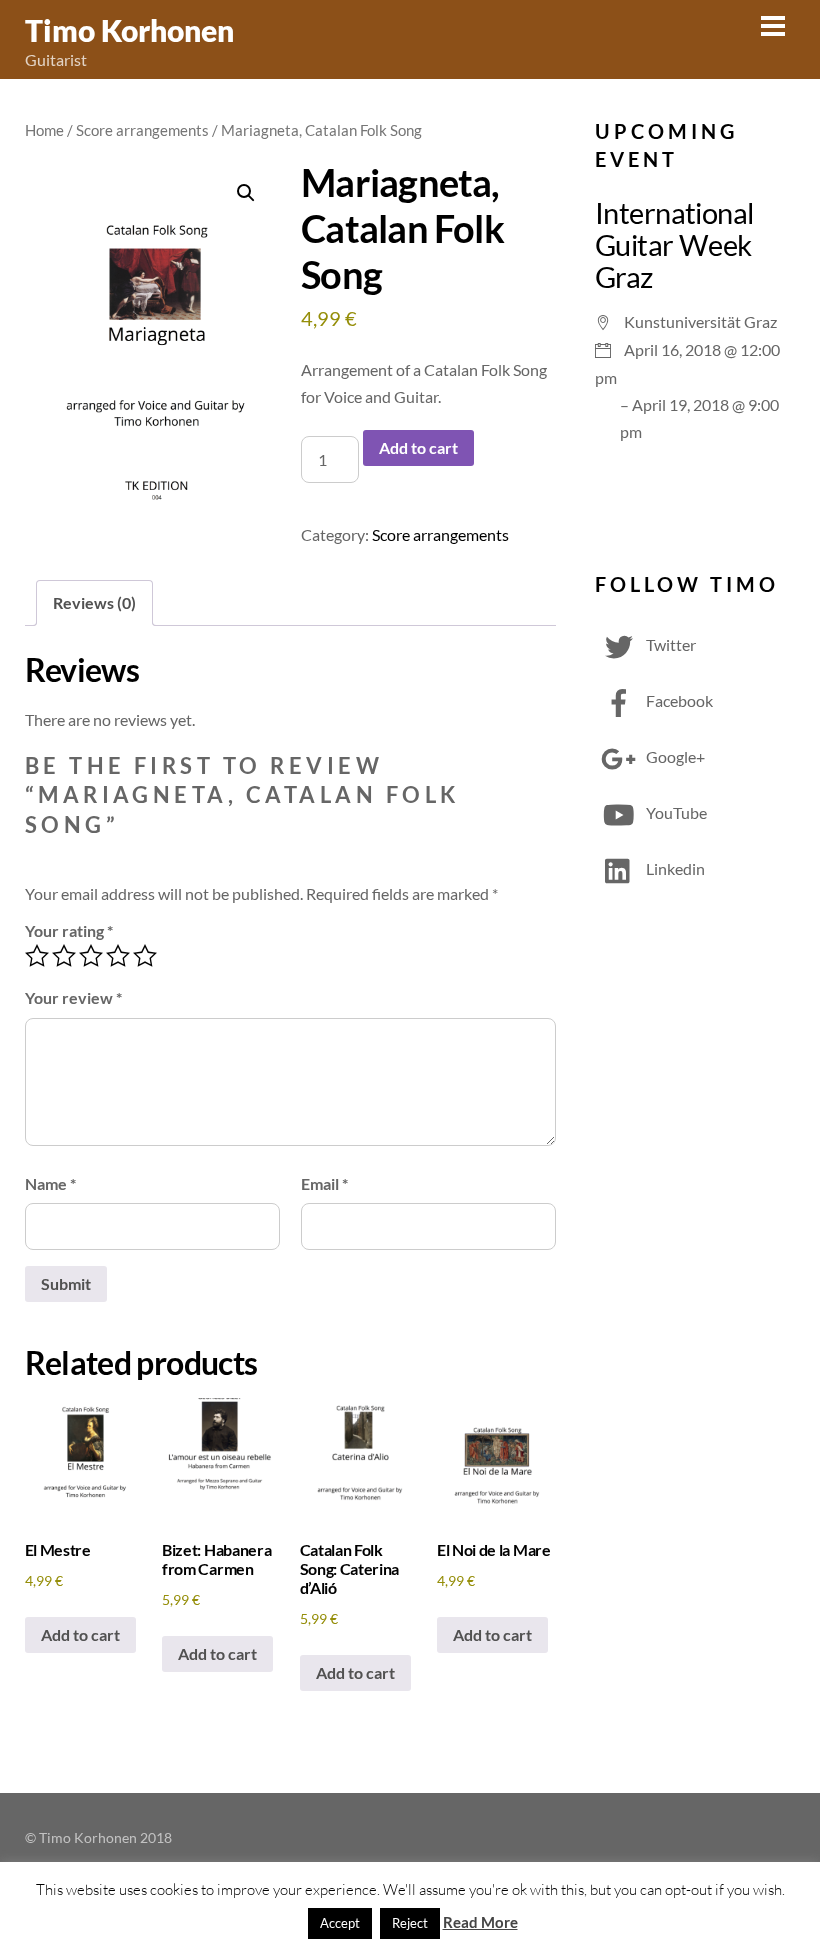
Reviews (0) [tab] (94, 602)
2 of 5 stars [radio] (64, 956)
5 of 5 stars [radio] (145, 956)
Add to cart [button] (80, 1634)
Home (44, 130)
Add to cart (418, 447)
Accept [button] (340, 1923)
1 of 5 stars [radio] (37, 956)
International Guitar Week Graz (674, 244)
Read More (480, 1922)
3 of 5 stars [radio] (91, 956)
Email (324, 1183)
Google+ (674, 756)
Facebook (678, 700)
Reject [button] (410, 1923)
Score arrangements (142, 130)
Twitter (669, 644)
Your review (73, 997)
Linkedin (674, 868)
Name (50, 1183)
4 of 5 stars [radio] (118, 956)
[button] (246, 193)
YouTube (675, 812)
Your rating (69, 930)
